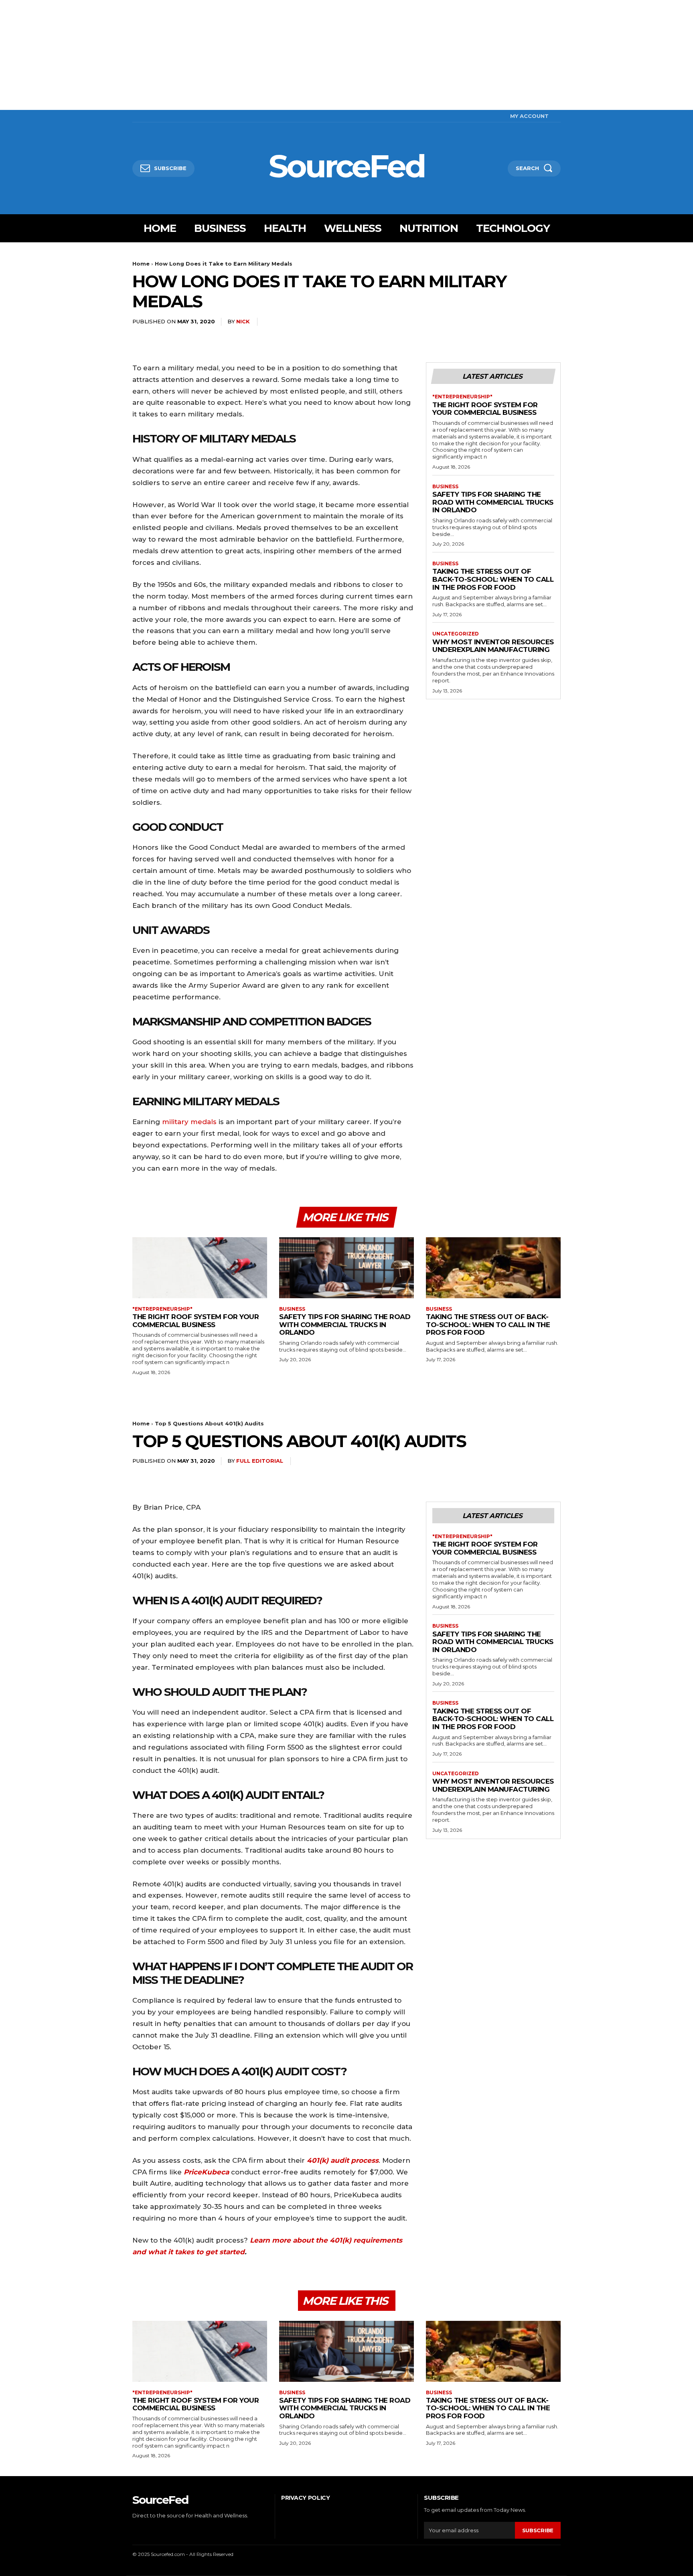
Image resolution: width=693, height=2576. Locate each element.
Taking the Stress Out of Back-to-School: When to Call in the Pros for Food (493, 579)
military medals (189, 1122)
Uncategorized (456, 634)
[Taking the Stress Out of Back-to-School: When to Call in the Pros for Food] (493, 1268)
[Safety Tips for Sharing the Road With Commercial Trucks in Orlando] (346, 1268)
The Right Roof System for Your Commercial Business (485, 409)
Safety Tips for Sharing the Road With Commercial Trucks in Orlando (493, 502)
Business (445, 487)
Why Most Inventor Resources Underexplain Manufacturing (493, 646)
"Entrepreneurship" (462, 397)
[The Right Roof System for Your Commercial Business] (200, 1268)
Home (141, 264)
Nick (243, 321)
